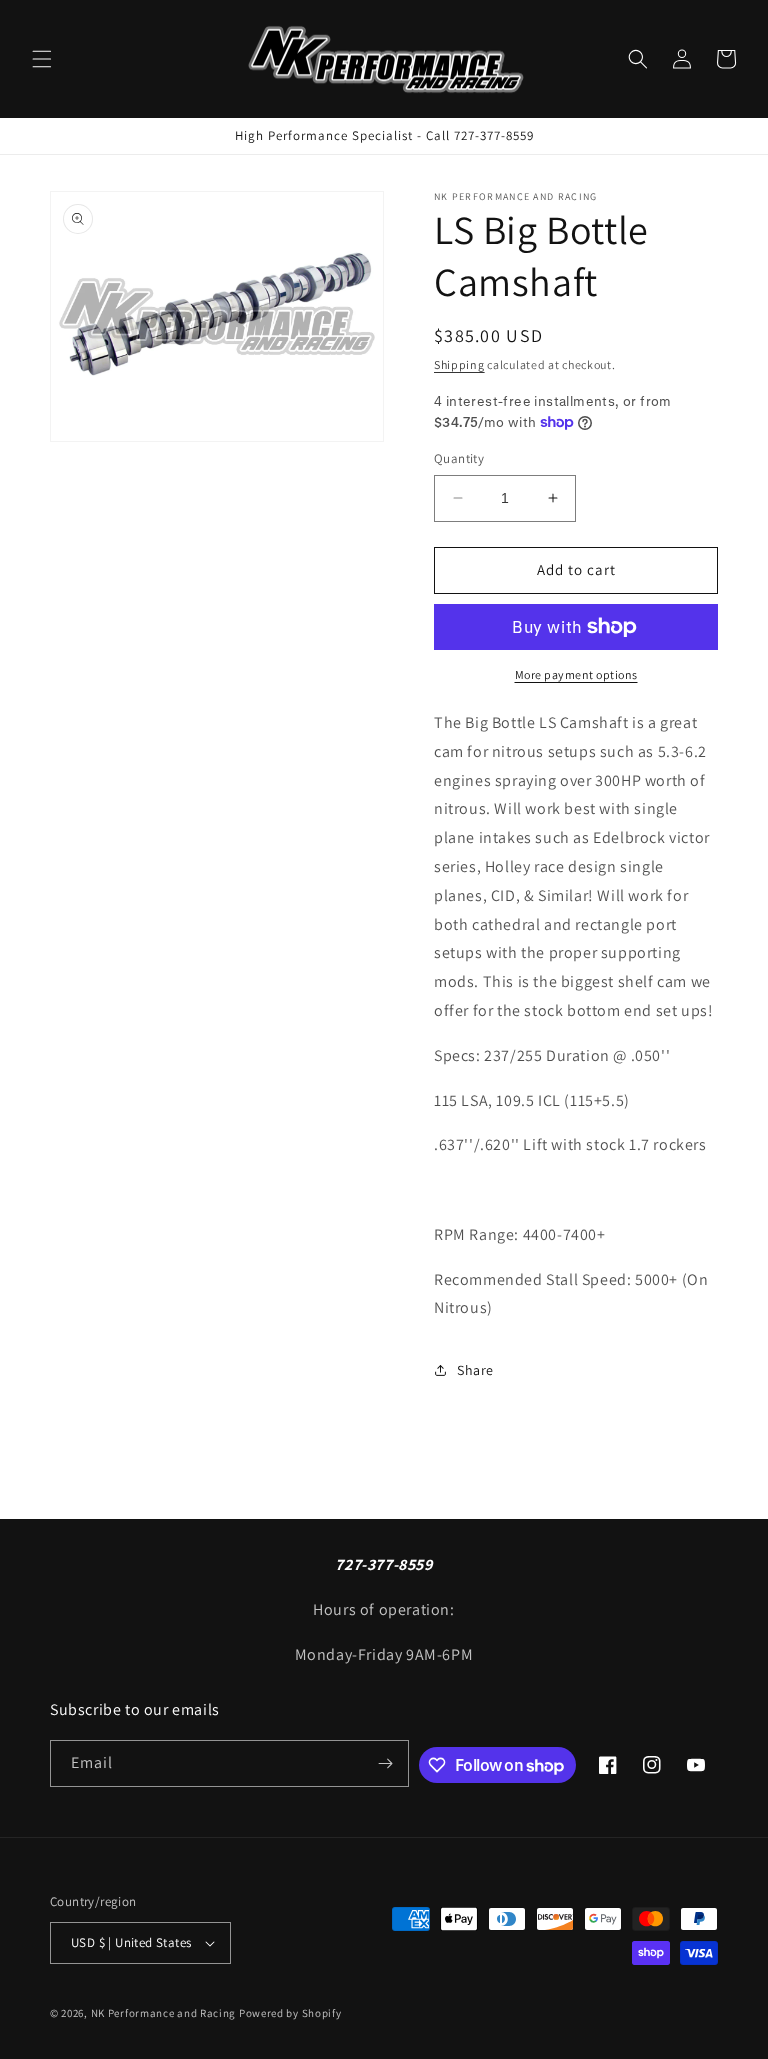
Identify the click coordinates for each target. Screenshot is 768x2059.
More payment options (576, 674)
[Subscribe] (386, 1763)
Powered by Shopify (290, 2013)
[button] (42, 59)
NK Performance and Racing (164, 2013)
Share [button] (475, 1370)
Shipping (459, 364)
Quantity (459, 458)
